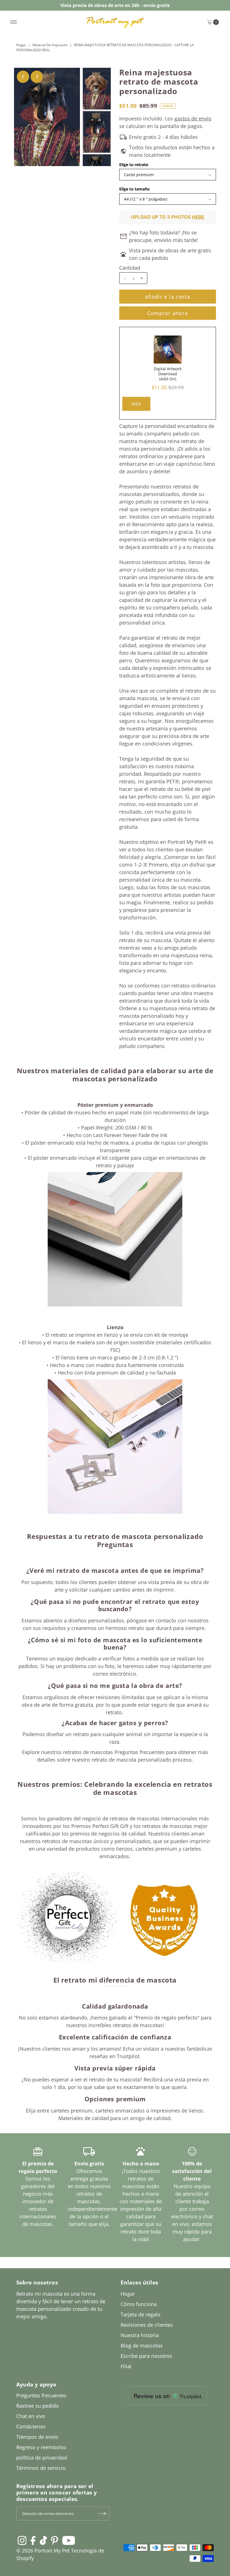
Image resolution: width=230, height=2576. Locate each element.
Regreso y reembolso (41, 2447)
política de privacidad (42, 2458)
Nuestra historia (140, 2335)
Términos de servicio (41, 2468)
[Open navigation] (14, 22)
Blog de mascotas (142, 2346)
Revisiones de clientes (147, 2325)
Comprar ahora (168, 313)
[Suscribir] (102, 2514)
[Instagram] (22, 2540)
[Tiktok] (43, 2540)
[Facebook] (33, 2540)
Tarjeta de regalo (141, 2314)
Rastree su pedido (38, 2406)
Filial (126, 2366)
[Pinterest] (55, 2540)
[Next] (37, 77)
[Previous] (23, 77)
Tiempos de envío (37, 2437)
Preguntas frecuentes (41, 2395)
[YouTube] (69, 2540)
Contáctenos (31, 2426)
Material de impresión (50, 45)
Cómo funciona (139, 2304)
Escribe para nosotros (146, 2356)
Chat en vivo (31, 2416)
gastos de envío (193, 118)
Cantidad (130, 268)
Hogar (21, 45)
